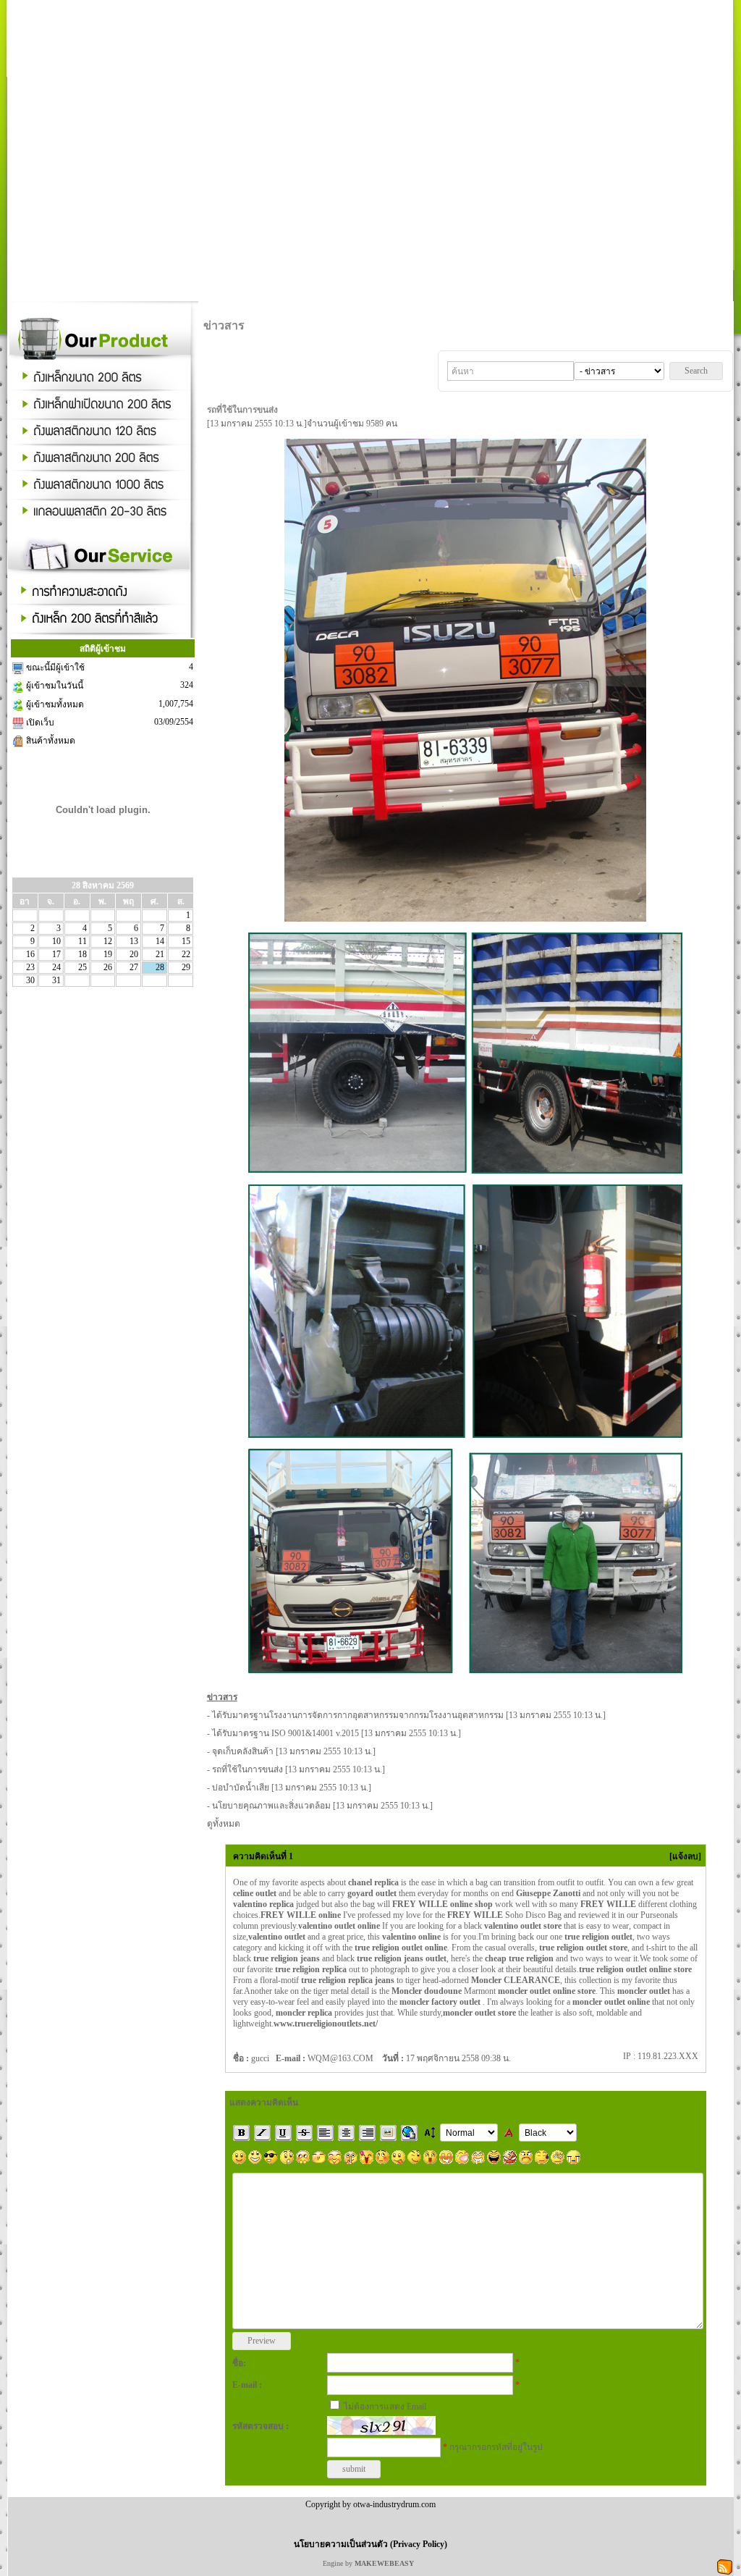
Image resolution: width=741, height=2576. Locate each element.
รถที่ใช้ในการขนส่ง (247, 1769)
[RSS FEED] (725, 2566)
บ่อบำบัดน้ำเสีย (241, 1788)
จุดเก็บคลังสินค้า (243, 1751)
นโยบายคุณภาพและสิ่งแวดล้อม (271, 1806)
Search (696, 371)
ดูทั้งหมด (224, 1824)
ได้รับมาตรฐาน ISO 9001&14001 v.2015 (285, 1733)
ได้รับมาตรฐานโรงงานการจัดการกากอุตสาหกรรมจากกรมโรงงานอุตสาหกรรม (358, 1715)
